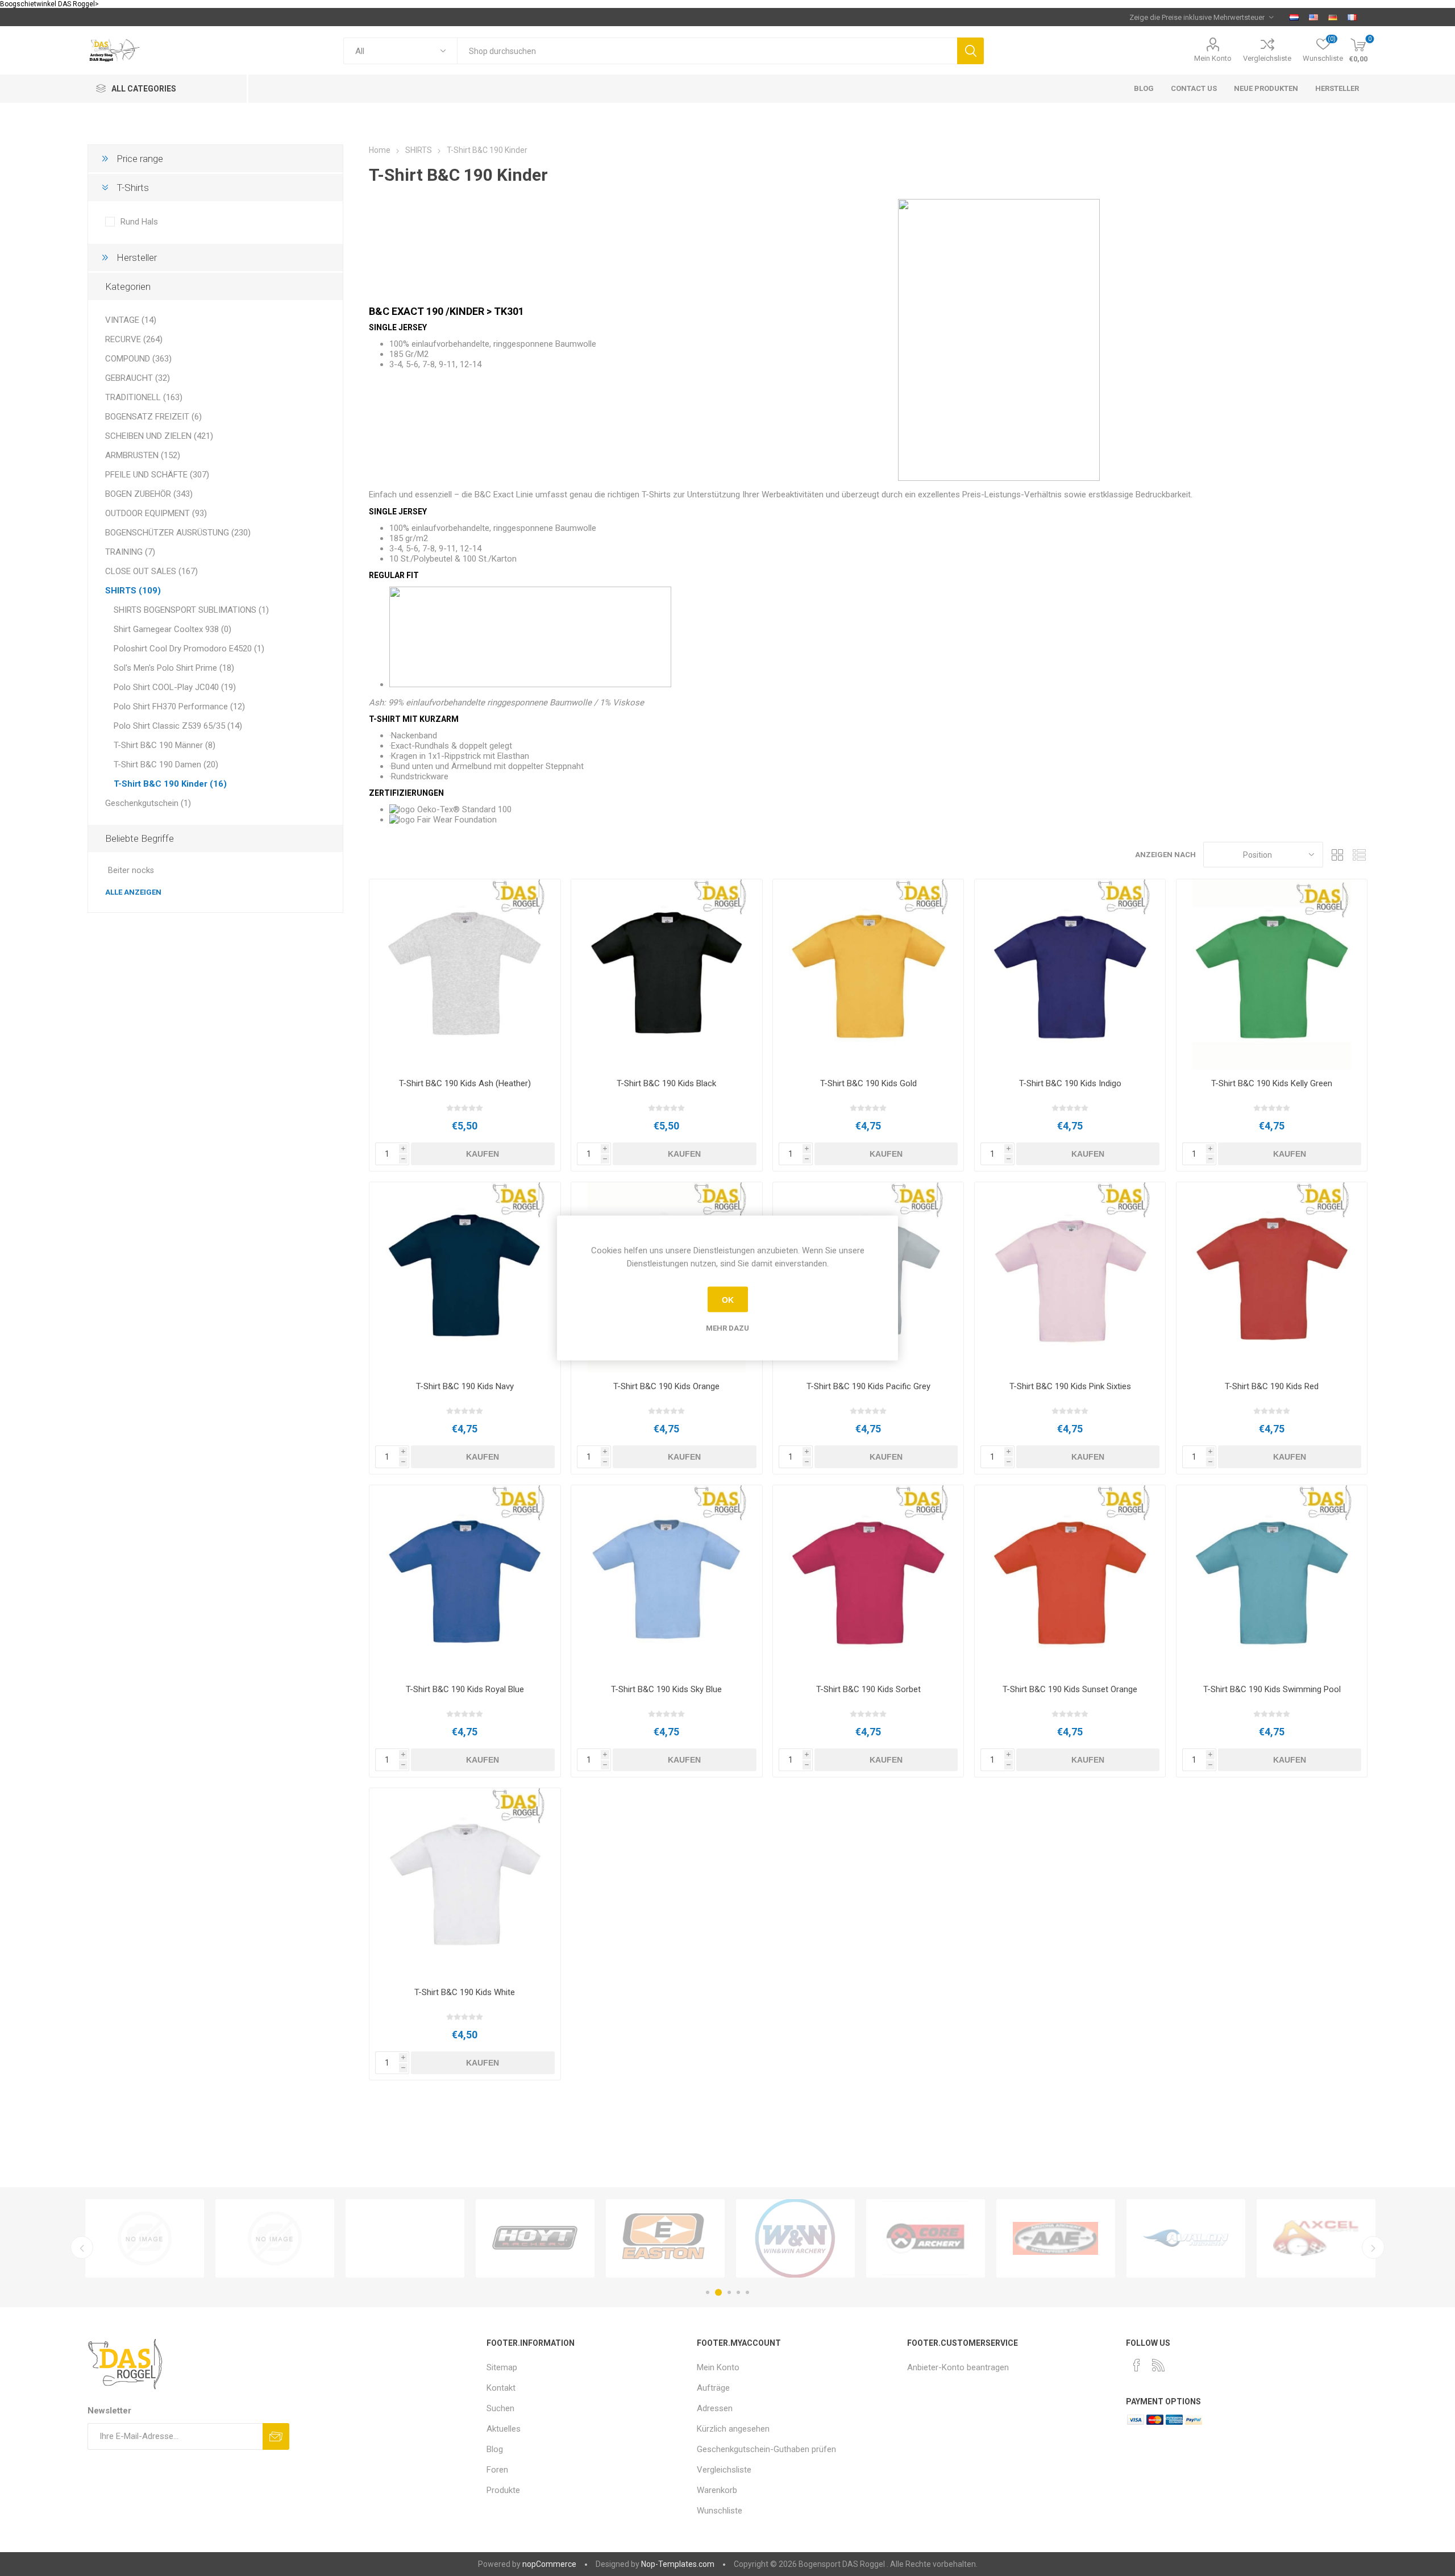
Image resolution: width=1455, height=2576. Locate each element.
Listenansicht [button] (1359, 855)
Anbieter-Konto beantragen (958, 2367)
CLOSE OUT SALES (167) (151, 571)
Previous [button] (82, 2247)
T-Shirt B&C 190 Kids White (465, 1992)
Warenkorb (717, 2490)
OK (728, 1299)
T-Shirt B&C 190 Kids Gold (868, 1083)
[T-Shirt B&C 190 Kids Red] (1272, 1277)
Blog (495, 2449)
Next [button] (1373, 2247)
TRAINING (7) (130, 552)
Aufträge (713, 2388)
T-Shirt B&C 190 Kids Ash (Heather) (465, 1083)
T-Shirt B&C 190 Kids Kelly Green (1272, 1083)
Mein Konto (1213, 58)
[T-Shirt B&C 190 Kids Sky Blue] (666, 1580)
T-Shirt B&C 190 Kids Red (1272, 1386)
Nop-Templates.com (678, 2564)
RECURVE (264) (134, 339)
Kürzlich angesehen (733, 2429)
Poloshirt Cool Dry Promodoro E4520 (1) (189, 649)
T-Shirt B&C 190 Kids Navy (465, 1386)
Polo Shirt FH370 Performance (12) (179, 707)
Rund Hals (139, 222)
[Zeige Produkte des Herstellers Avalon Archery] (535, 2238)
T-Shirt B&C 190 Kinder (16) (170, 784)
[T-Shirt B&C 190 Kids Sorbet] (868, 1580)
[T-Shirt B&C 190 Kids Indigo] (1070, 975)
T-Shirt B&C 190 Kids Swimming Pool (1272, 1689)
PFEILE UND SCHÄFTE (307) (157, 475)
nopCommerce (549, 2564)
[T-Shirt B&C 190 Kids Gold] (868, 975)
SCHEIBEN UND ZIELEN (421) (159, 436)
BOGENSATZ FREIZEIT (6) (153, 417)
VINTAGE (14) (131, 320)
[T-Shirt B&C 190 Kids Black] (666, 975)
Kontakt (501, 2388)
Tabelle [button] (1337, 855)
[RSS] (1158, 2365)
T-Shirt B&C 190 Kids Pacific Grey (868, 1386)
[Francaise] (1352, 17)
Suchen (970, 51)
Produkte (503, 2490)
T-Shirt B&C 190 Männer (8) (165, 745)
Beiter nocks (131, 871)
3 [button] (727, 2292)
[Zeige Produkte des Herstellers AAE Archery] (405, 2238)
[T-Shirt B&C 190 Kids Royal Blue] (465, 1580)
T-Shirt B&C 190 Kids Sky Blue (666, 1689)
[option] (145, 2238)
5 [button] (747, 2292)
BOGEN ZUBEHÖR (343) (149, 494)
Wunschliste (720, 2511)
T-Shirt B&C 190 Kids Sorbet (868, 1689)
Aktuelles (504, 2429)
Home (380, 150)
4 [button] (738, 2292)
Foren (497, 2470)
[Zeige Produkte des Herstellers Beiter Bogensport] (926, 2238)
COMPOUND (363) (138, 359)
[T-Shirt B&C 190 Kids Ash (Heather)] (465, 975)
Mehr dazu (727, 1328)
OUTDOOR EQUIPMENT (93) (156, 513)
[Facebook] (1137, 2365)
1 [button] (708, 2292)
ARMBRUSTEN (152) (143, 455)
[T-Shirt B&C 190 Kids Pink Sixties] (1070, 1277)
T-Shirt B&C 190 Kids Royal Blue (465, 1689)
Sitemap (502, 2367)
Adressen (715, 2408)
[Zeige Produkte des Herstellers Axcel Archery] (665, 2238)
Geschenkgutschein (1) (148, 803)
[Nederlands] (1294, 17)
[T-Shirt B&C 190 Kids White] (465, 1883)
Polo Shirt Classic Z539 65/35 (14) (178, 726)
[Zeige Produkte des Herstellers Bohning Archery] (1186, 2238)
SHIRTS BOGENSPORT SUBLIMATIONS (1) (191, 610)
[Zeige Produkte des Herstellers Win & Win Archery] (145, 2238)
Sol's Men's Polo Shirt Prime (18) (174, 668)
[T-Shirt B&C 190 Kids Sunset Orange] (1070, 1580)
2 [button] (717, 2292)
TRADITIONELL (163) (144, 397)
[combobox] (707, 51)
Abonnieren (276, 2436)
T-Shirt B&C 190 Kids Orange (666, 1386)
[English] (1313, 17)
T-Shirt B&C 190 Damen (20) (166, 765)
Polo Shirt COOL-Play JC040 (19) (175, 687)
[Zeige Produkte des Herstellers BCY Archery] (795, 2238)
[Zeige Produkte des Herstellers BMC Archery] (1056, 2238)
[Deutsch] (1333, 17)
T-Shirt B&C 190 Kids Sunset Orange (1070, 1689)
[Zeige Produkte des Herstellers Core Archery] (275, 2238)
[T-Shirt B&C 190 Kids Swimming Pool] (1272, 1580)
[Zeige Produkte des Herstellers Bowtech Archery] (1316, 2238)
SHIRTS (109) (133, 591)
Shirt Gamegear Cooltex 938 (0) (172, 629)
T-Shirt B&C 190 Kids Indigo (1070, 1083)
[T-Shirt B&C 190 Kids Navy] (465, 1277)
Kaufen (483, 1154)
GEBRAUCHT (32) (138, 378)
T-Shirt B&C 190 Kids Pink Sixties (1070, 1386)
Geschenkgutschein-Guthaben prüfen (766, 2449)
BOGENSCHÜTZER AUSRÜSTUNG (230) (178, 533)
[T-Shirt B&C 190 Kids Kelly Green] (1272, 975)
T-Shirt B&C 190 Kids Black (666, 1083)
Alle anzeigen (133, 892)
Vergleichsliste (1267, 58)
